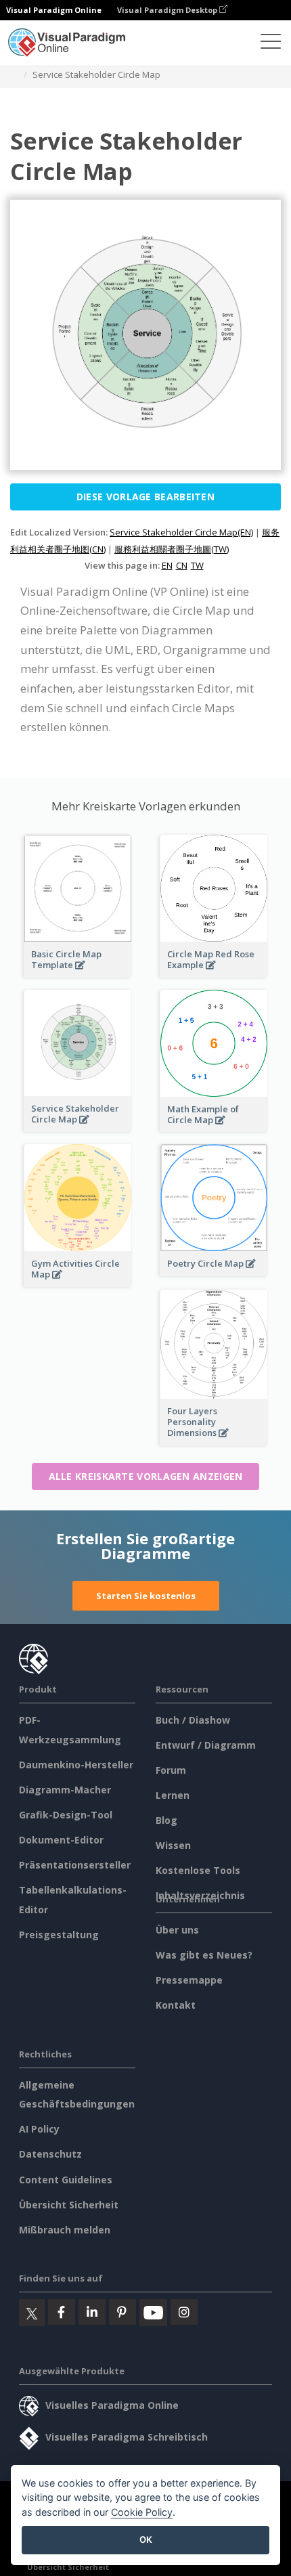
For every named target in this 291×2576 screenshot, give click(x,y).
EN (167, 565)
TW (197, 565)
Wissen (173, 1845)
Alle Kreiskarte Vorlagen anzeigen (146, 1476)
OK (146, 2539)
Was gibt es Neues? (204, 1955)
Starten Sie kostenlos (146, 1596)
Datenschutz (50, 2154)
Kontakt (176, 2005)
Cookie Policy (142, 2512)
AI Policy (39, 2129)
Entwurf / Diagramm (206, 1745)
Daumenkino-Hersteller (76, 1765)
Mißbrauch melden (65, 2230)
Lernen (173, 1795)
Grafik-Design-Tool (66, 1815)
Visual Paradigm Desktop (168, 10)
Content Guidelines (66, 2180)
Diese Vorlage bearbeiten (145, 497)
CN (182, 565)
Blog (166, 1820)
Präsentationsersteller (75, 1865)
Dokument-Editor (61, 1840)
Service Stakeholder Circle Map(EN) (181, 532)
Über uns (177, 1930)
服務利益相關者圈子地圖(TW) (172, 549)
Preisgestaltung (59, 1935)
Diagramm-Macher (65, 1790)
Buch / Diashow (193, 1720)
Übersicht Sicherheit (69, 2205)
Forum (171, 1770)
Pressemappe (189, 1980)
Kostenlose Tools (198, 1870)
